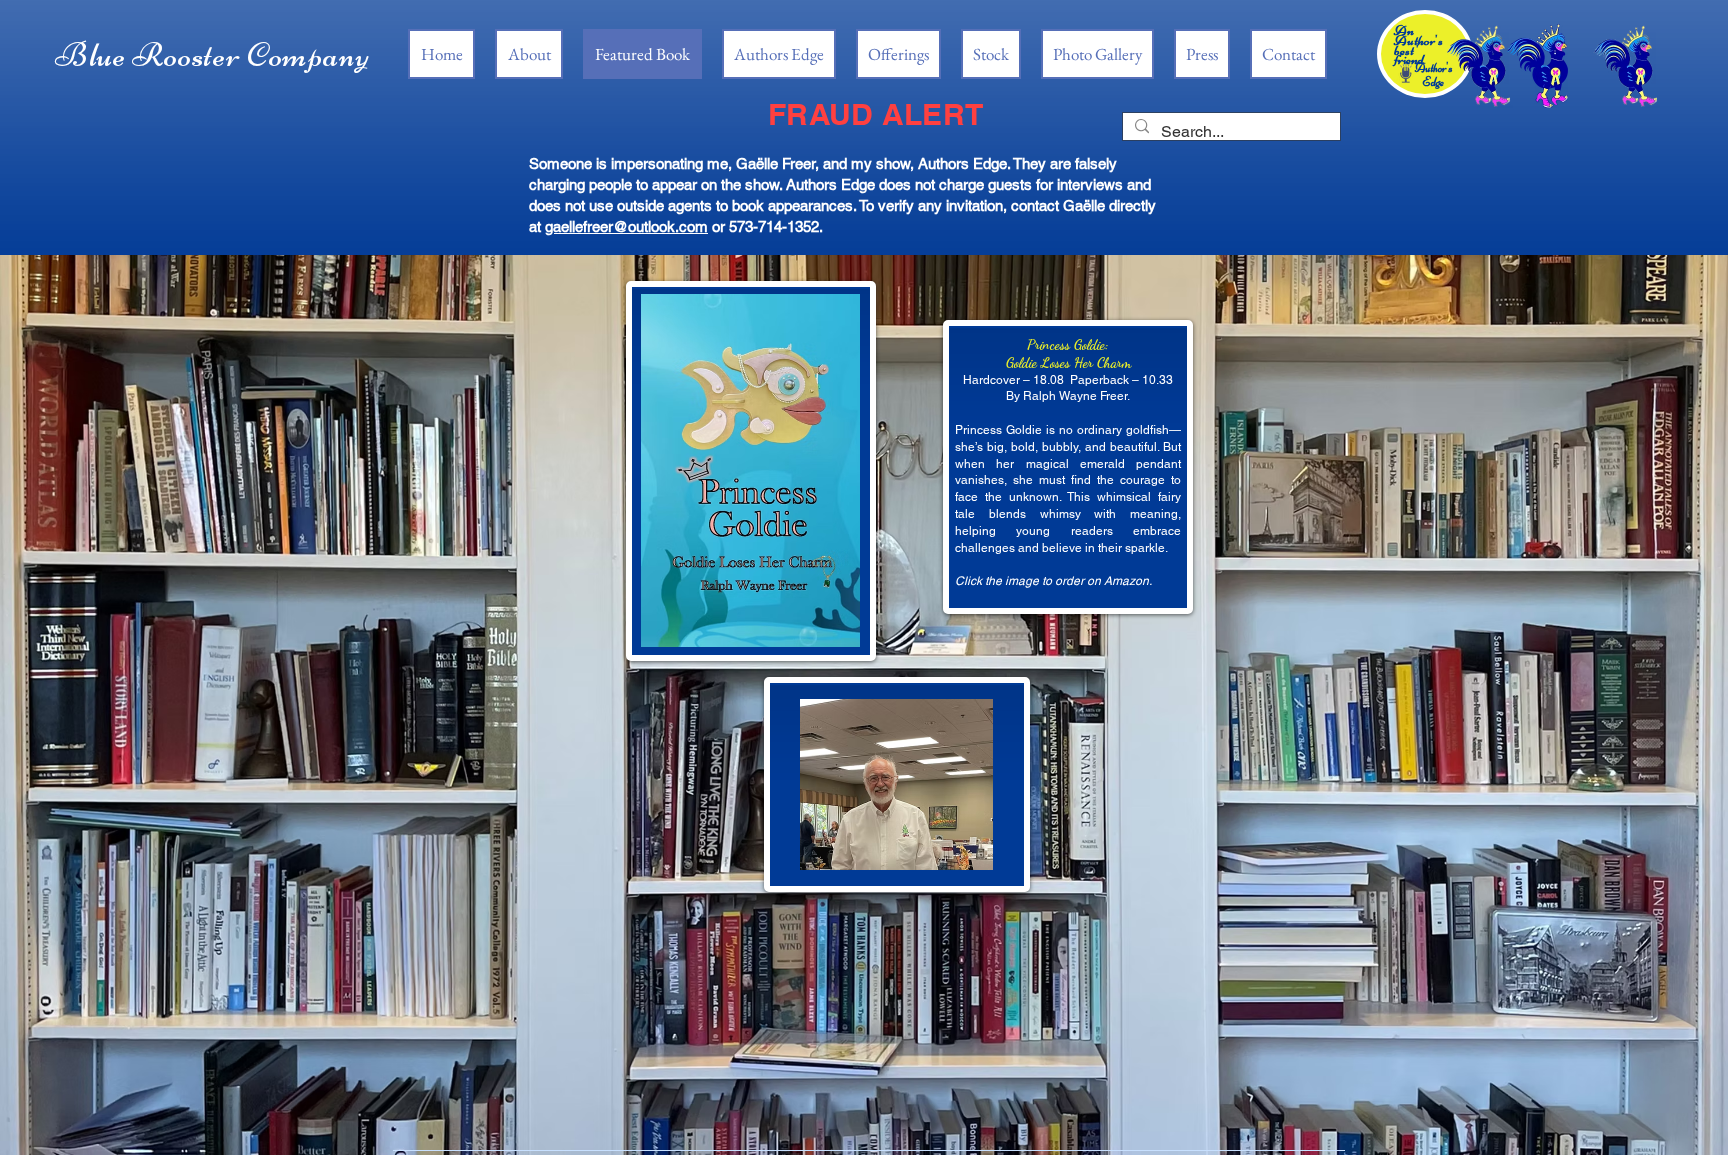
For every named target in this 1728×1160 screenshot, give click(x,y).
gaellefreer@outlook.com (626, 226)
